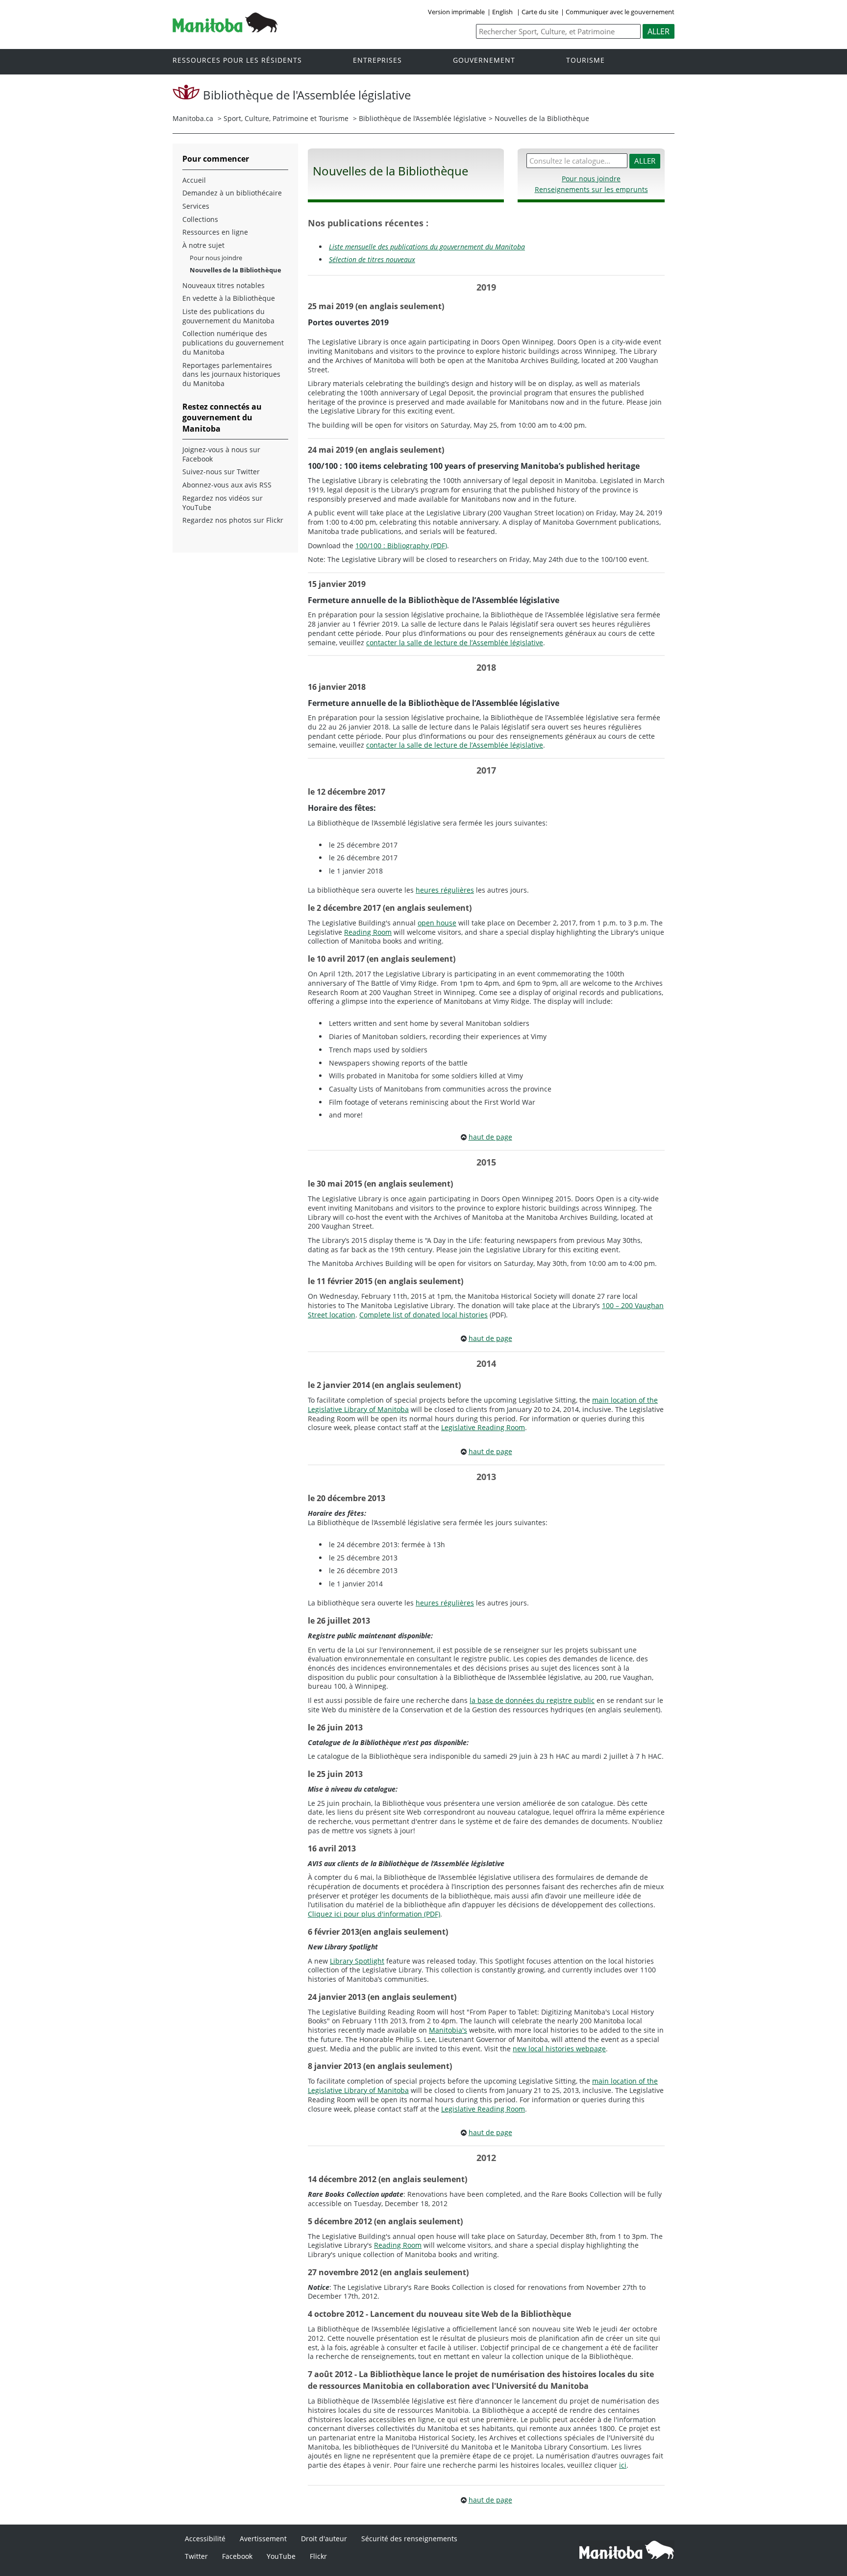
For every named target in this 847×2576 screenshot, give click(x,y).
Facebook (237, 2556)
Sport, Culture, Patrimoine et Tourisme (286, 118)
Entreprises (377, 61)
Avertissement (263, 2539)
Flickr (318, 2556)
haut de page (490, 1137)
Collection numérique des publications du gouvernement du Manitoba (233, 343)
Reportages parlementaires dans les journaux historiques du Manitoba (231, 375)
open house (437, 923)
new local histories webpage (559, 2049)
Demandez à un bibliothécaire (232, 193)
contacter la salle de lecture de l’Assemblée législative (455, 643)
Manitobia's (448, 2030)
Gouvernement (484, 61)
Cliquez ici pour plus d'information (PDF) (374, 1914)
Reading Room (368, 932)
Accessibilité (205, 2539)
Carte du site (540, 12)
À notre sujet (203, 245)
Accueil (194, 180)
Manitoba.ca (193, 118)
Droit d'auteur (324, 2539)
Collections (200, 219)
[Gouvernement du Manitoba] (225, 29)
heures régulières (445, 890)
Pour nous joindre (591, 179)
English (502, 12)
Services (196, 206)
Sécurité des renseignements (409, 2539)
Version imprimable (456, 12)
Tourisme (585, 61)
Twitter (196, 2556)
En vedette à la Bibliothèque (229, 298)
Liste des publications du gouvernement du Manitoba (228, 316)
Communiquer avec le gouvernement (620, 12)
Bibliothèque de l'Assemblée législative (423, 118)
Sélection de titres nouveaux (372, 259)
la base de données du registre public (532, 1700)
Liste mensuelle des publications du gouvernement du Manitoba (427, 247)
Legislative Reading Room (483, 1427)
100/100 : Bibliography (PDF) (401, 546)
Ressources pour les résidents (237, 61)
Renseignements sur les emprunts (591, 189)
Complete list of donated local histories (423, 1315)
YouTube (281, 2556)
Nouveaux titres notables (224, 286)
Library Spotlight (357, 1961)
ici (623, 2465)
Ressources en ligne (215, 232)
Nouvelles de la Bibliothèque (236, 270)
